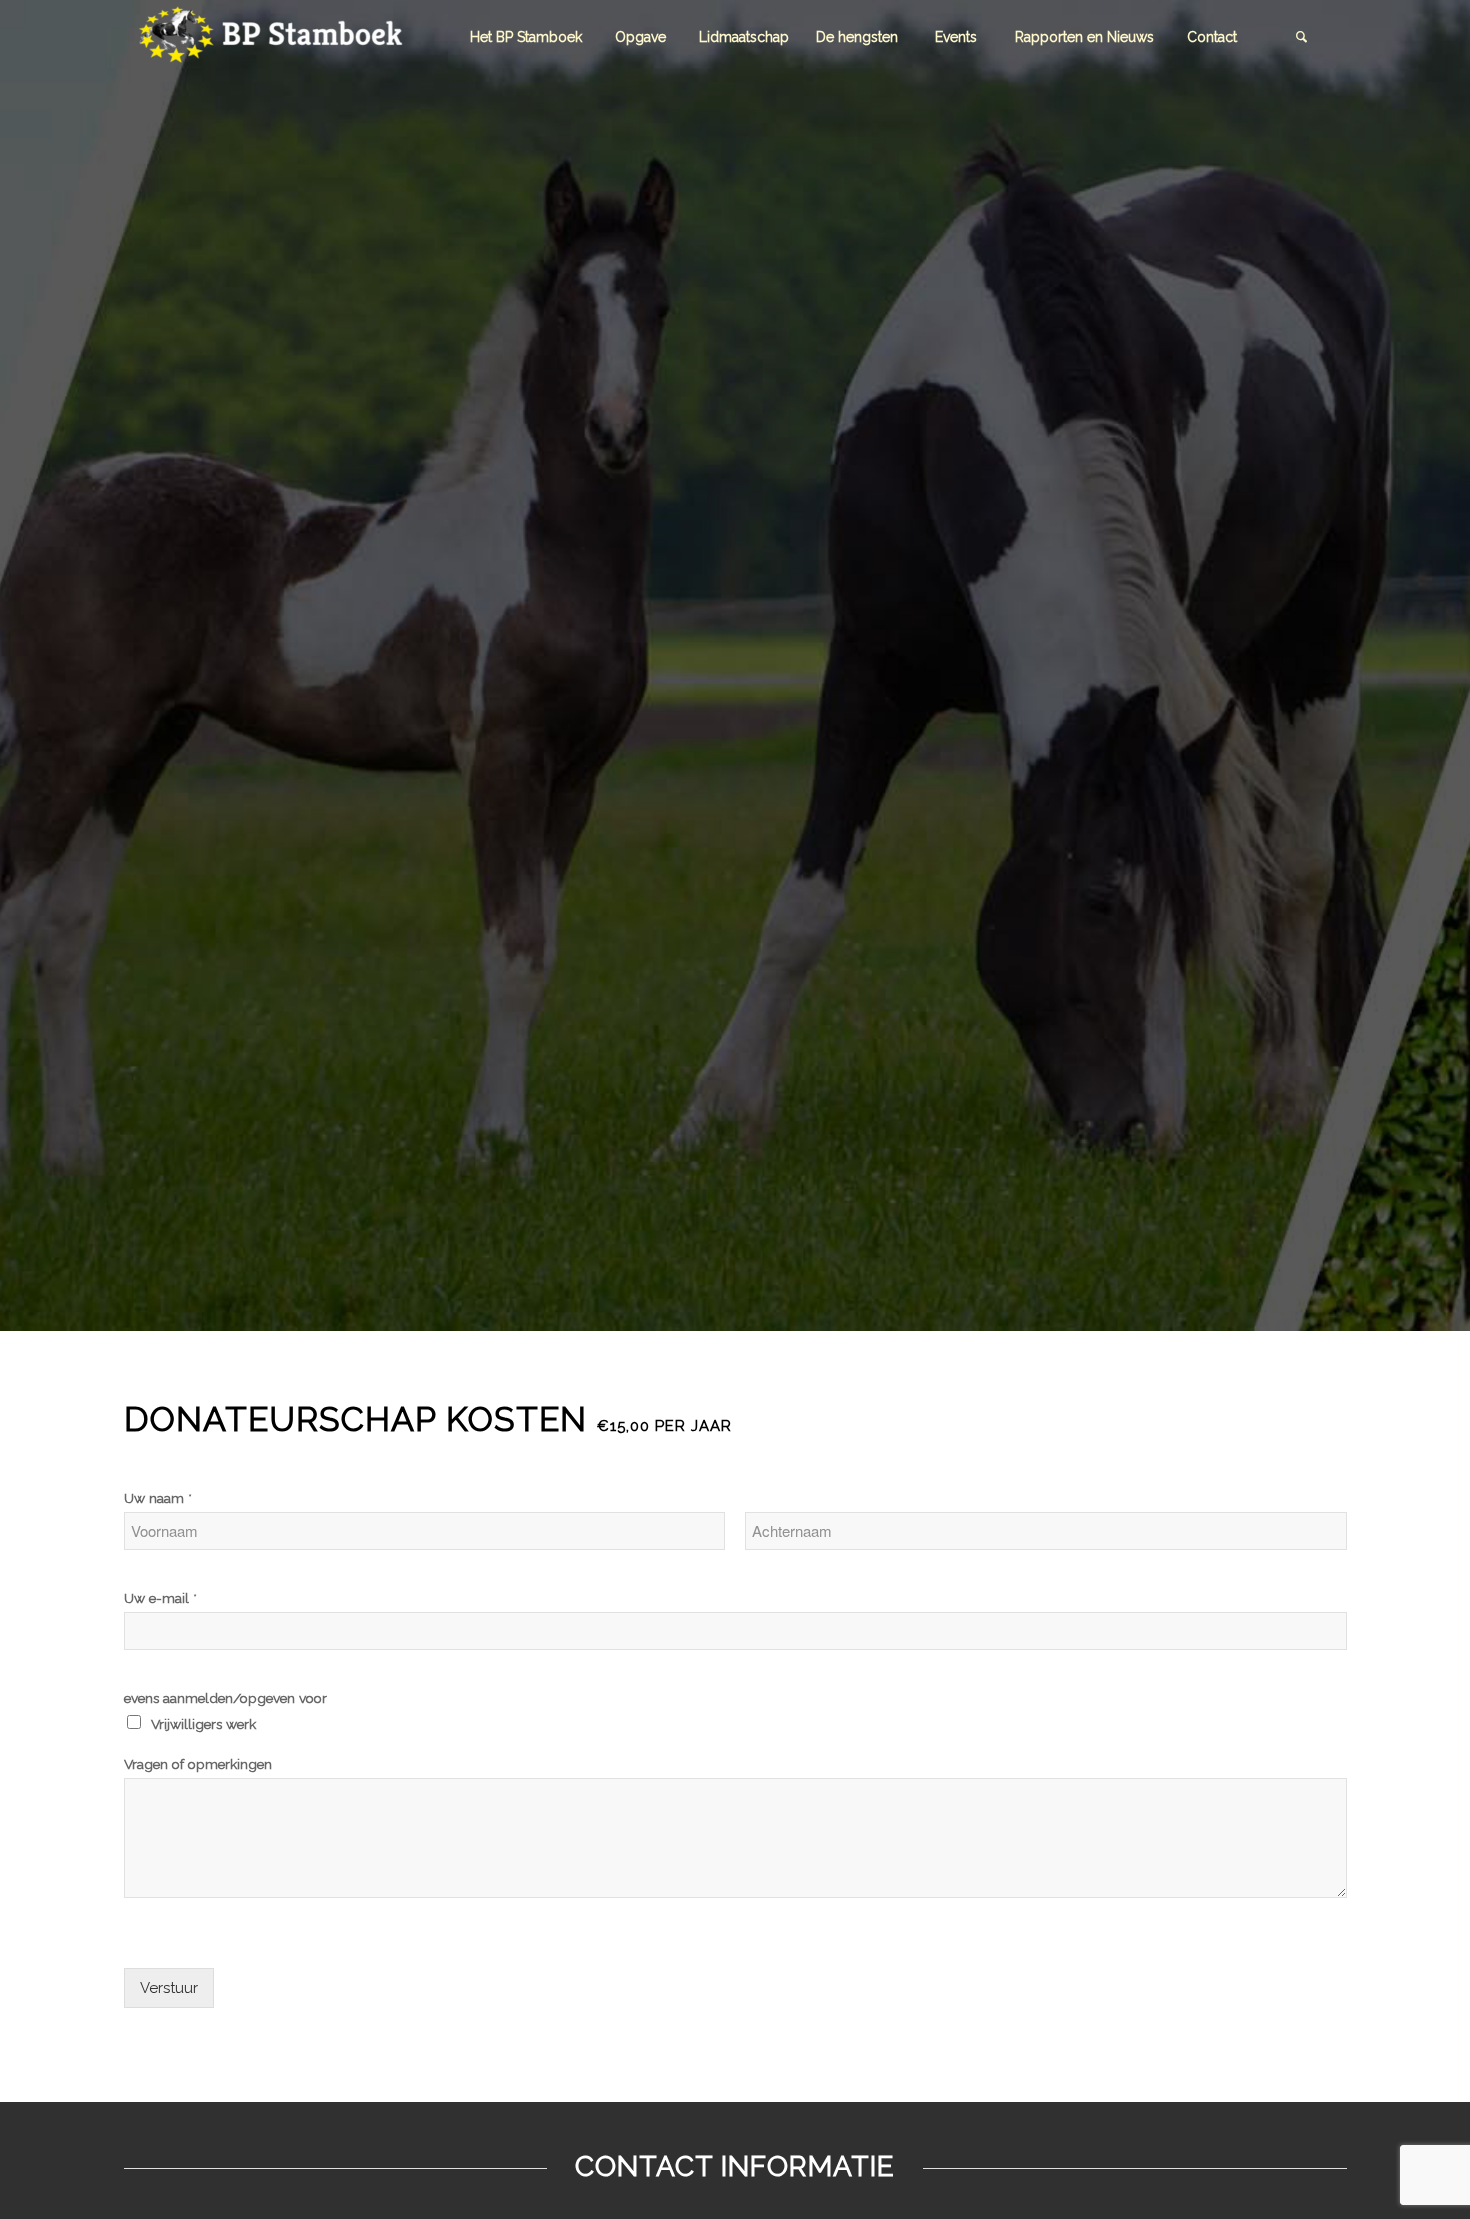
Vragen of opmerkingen (198, 1764)
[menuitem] (525, 37)
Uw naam (158, 1498)
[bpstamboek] (274, 37)
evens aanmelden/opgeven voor (225, 1698)
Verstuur (169, 1988)
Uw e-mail (160, 1598)
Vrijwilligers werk (203, 1724)
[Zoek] (1302, 37)
